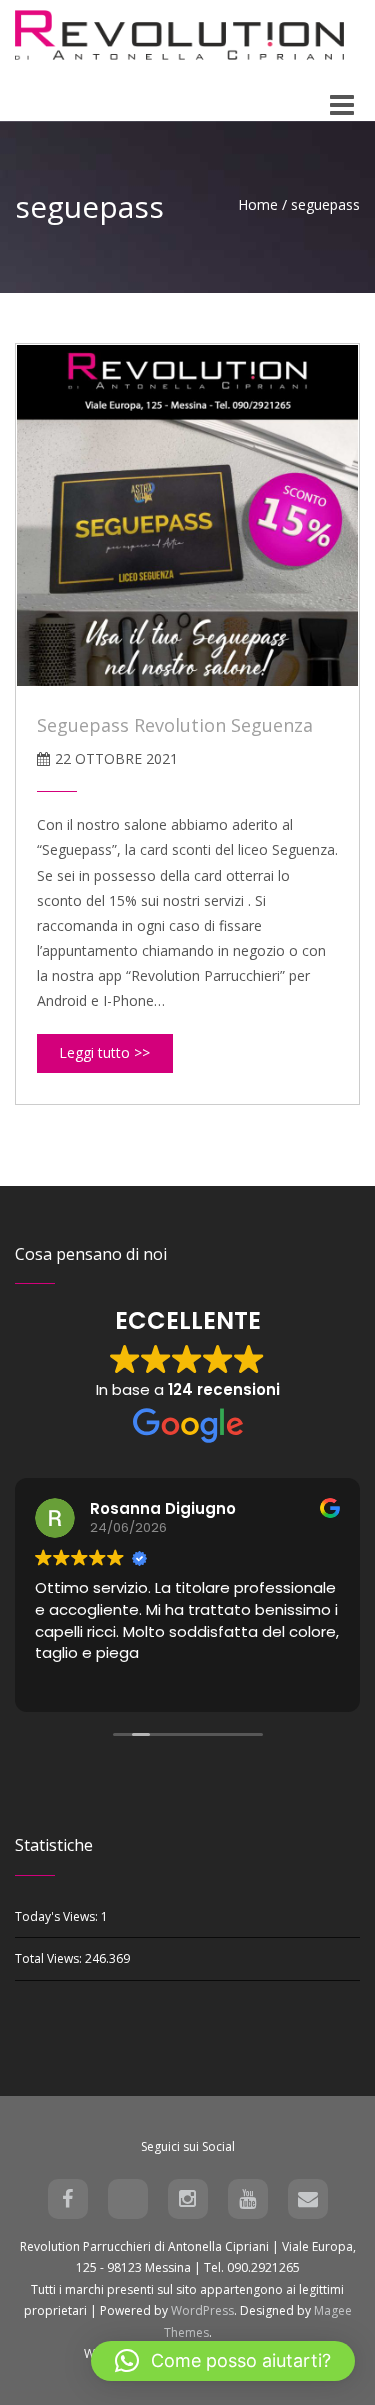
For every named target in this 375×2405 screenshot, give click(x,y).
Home (258, 204)
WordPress (202, 2310)
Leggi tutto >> (104, 1052)
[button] (223, 2361)
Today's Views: (58, 1916)
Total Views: (50, 1958)
